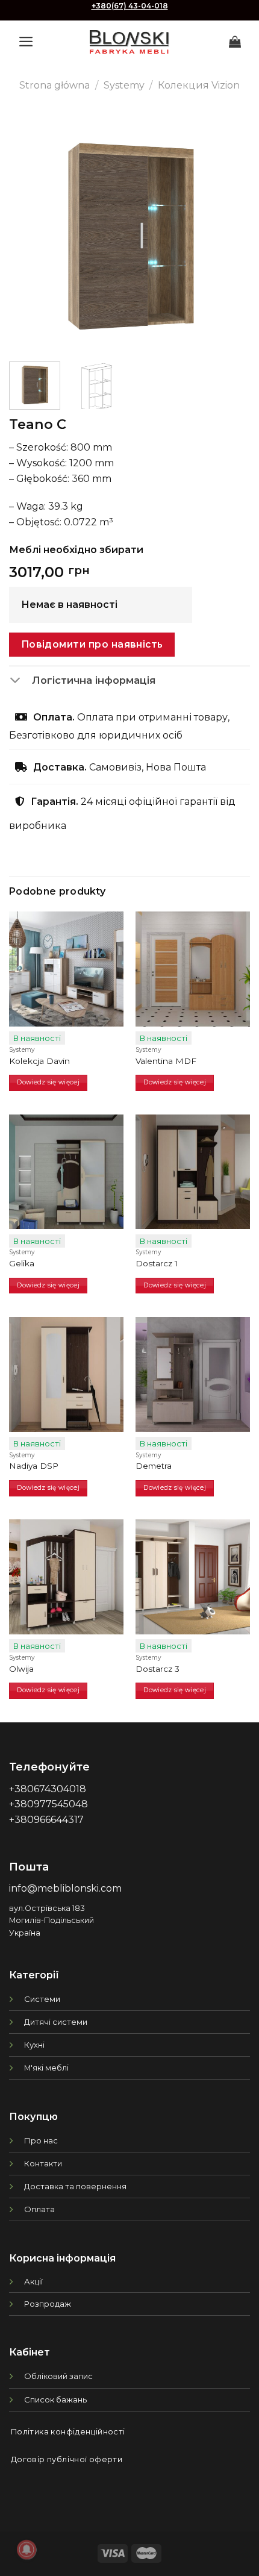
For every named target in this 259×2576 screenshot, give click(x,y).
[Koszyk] (235, 42)
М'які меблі (46, 2068)
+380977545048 (48, 1804)
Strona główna (55, 85)
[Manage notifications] (27, 2549)
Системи (42, 1999)
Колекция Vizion (199, 85)
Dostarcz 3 (158, 1669)
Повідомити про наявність (92, 644)
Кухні (34, 2045)
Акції (33, 2281)
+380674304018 (48, 1789)
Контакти (43, 2163)
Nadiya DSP (34, 1466)
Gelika (22, 1263)
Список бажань (55, 2399)
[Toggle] (20, 681)
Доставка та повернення (75, 2186)
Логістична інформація (94, 680)
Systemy (124, 85)
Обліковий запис (58, 2376)
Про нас (41, 2140)
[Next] (230, 232)
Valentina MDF (166, 1061)
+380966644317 (46, 1820)
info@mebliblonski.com (65, 1888)
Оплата (39, 2209)
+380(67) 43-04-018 (130, 6)
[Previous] (29, 232)
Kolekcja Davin (39, 1061)
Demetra (154, 1466)
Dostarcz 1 (157, 1263)
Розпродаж (48, 2304)
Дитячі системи (56, 2022)
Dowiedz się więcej (48, 1082)
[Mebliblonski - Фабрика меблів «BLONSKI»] (129, 42)
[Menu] (26, 42)
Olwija (21, 1669)
